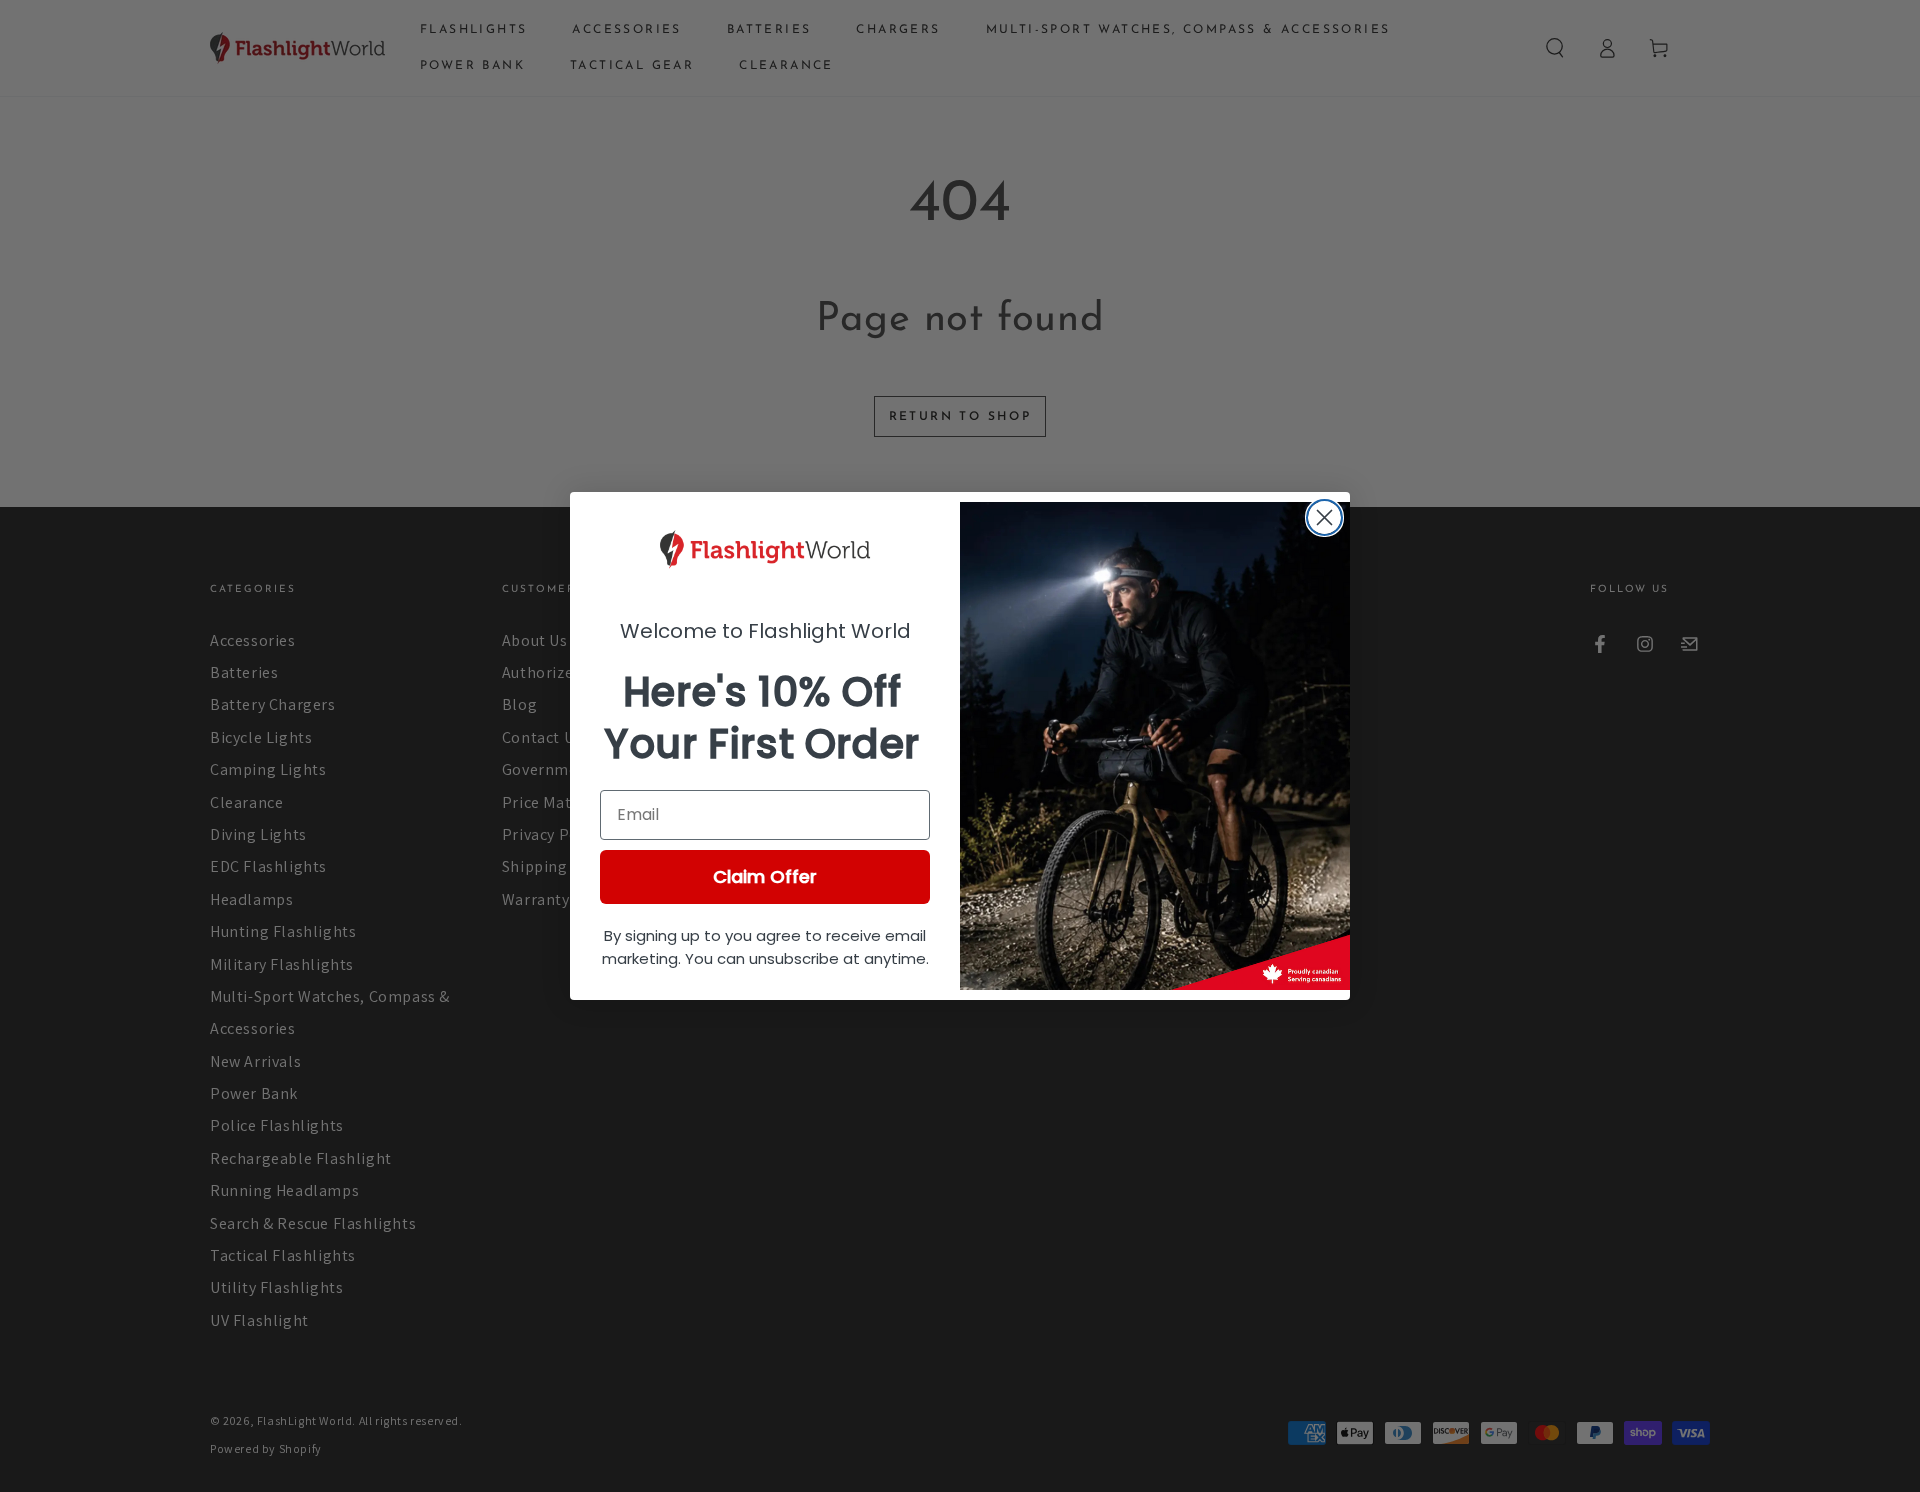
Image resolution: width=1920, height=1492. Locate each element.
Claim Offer (765, 876)
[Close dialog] (1324, 517)
